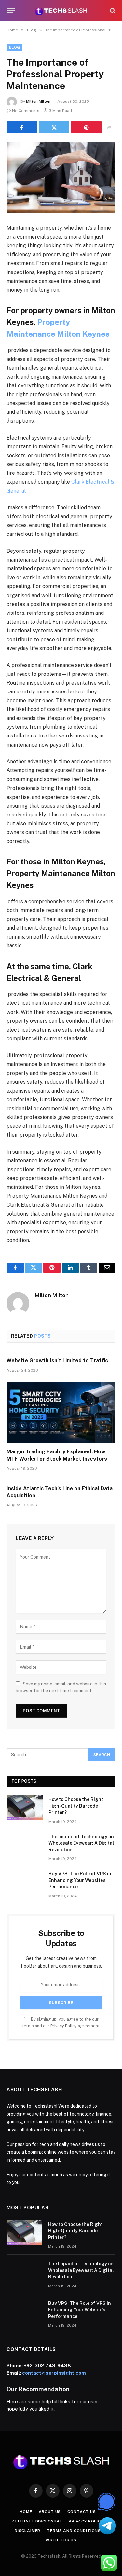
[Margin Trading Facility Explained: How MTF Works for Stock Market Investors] (61, 1412)
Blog (14, 47)
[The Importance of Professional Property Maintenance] (61, 177)
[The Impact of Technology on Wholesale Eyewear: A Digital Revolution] (25, 1845)
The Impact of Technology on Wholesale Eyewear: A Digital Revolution (81, 1843)
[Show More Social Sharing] (109, 127)
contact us (81, 2512)
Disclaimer (27, 2531)
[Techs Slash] (61, 11)
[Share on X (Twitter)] (54, 127)
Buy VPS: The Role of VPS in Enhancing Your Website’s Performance (80, 1880)
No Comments (26, 111)
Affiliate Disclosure (37, 2521)
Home (26, 2512)
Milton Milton (38, 101)
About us (50, 2512)
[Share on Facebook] (22, 127)
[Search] (112, 11)
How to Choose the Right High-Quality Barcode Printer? (76, 1806)
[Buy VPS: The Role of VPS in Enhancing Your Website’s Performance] (25, 1882)
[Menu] (11, 11)
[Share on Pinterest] (86, 127)
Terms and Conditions (74, 2531)
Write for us (61, 2540)
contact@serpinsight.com (54, 2373)
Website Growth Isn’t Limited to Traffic (57, 1361)
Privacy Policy (64, 2026)
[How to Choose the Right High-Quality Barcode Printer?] (25, 1808)
